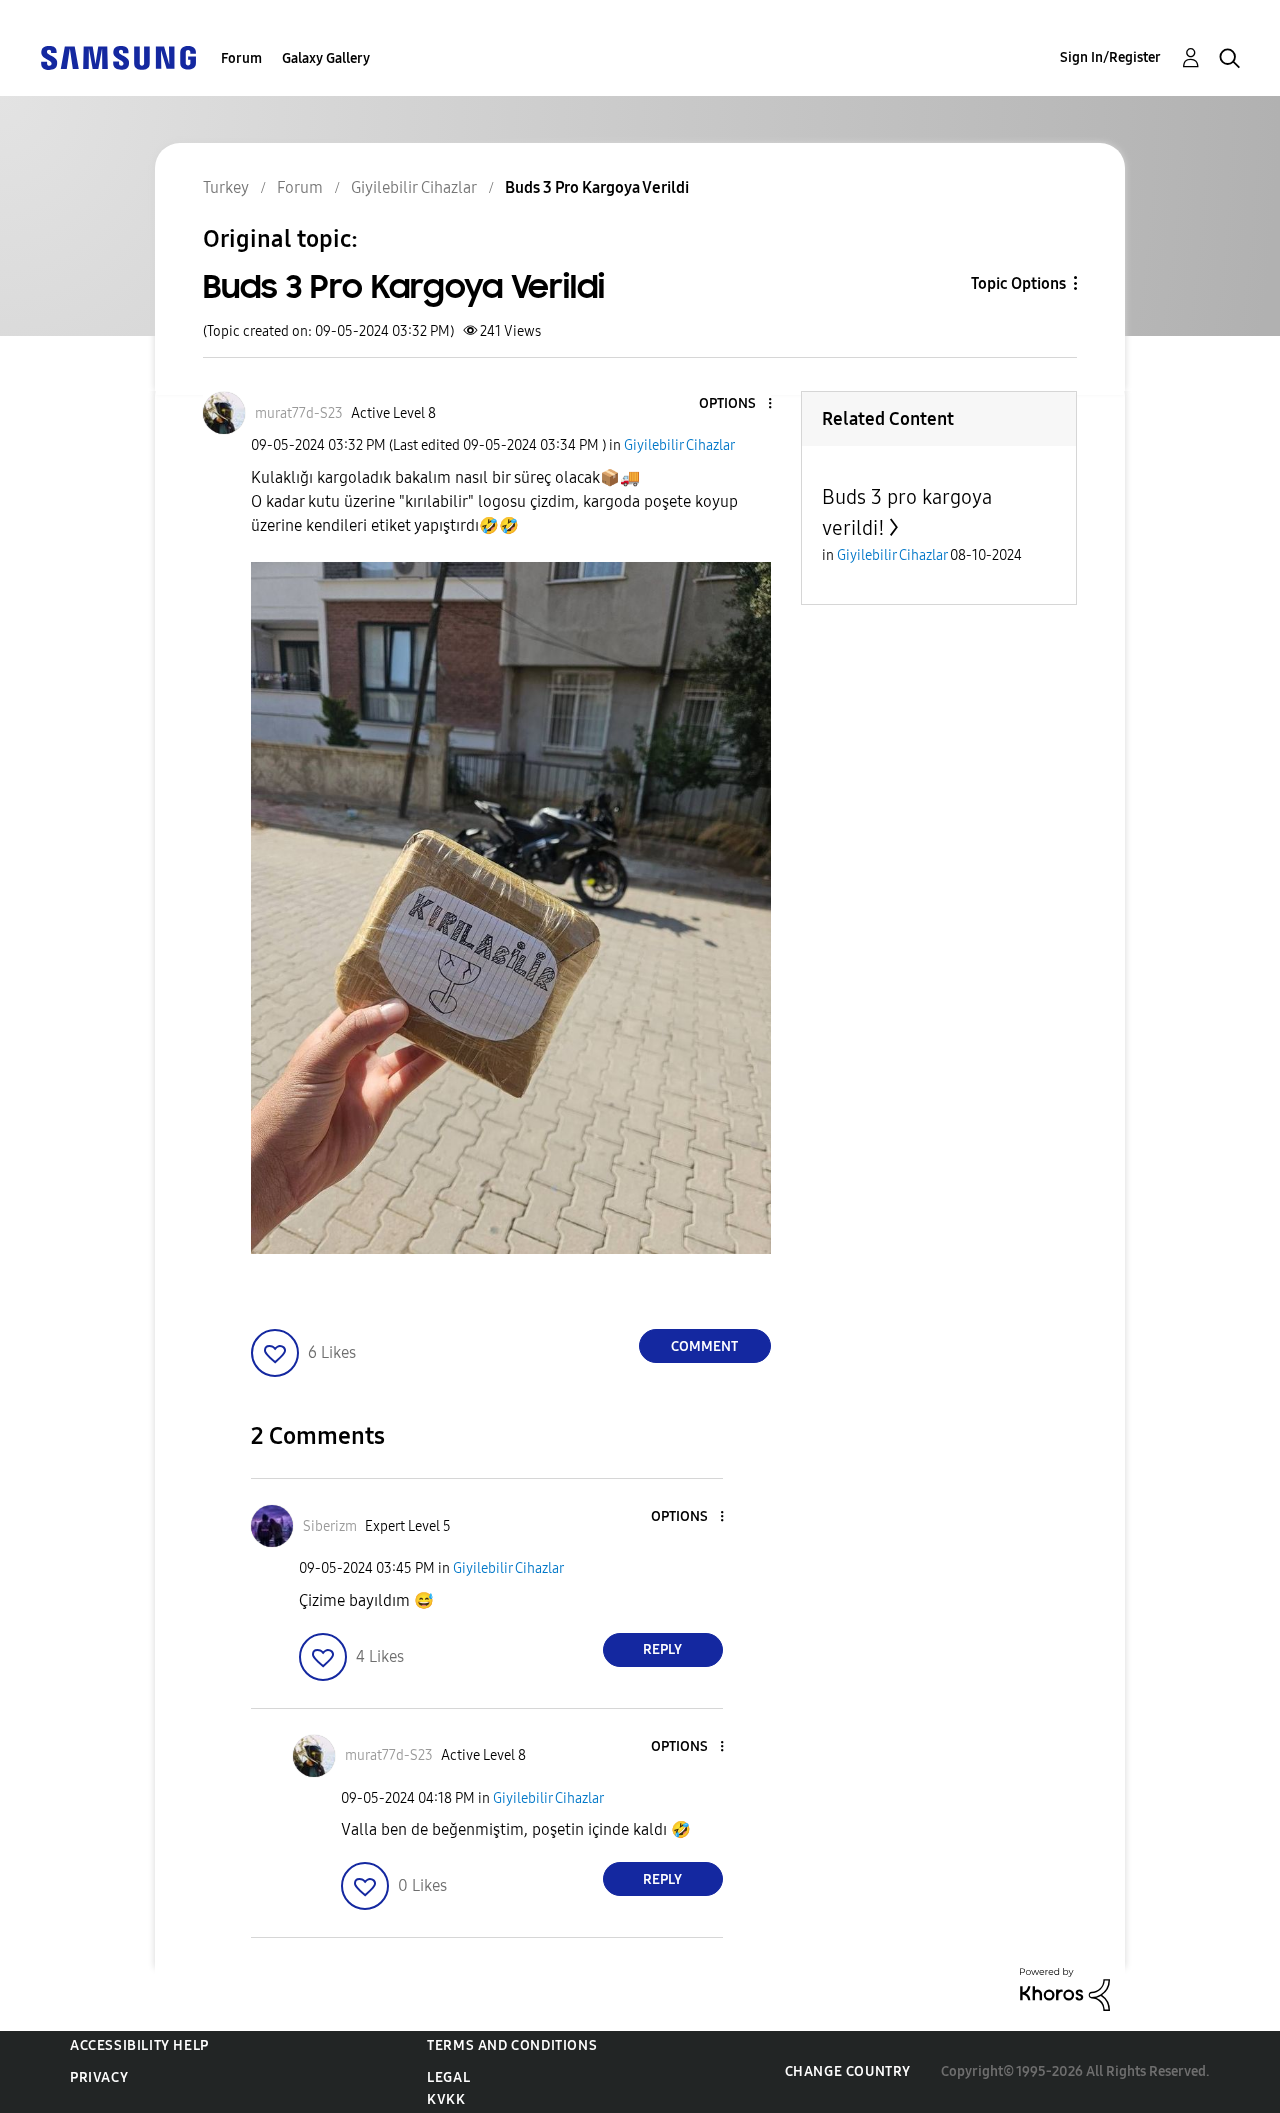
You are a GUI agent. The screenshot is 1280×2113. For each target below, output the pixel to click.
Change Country (848, 2071)
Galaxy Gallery (326, 58)
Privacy (99, 2077)
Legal (448, 2077)
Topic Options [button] (1018, 283)
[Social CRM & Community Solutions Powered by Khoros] (1065, 1988)
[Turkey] (118, 56)
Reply (662, 1649)
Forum (241, 58)
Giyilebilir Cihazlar (679, 445)
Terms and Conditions (512, 2045)
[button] (736, 404)
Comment (704, 1346)
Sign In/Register (1110, 57)
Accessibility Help (139, 2045)
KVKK (446, 2099)
